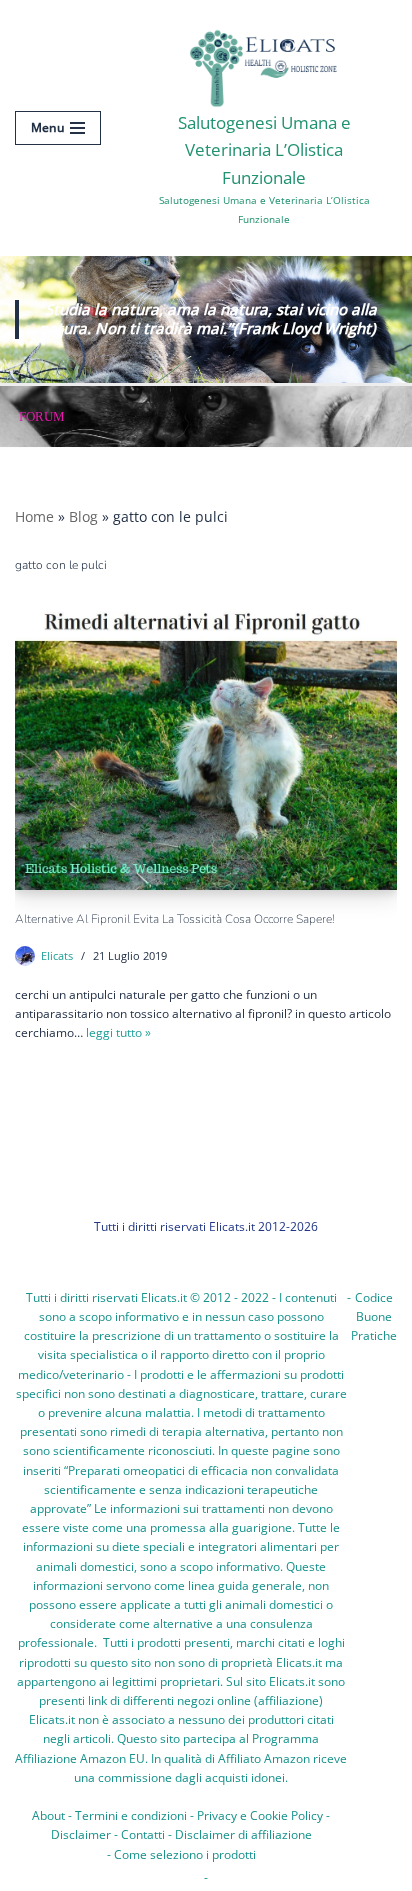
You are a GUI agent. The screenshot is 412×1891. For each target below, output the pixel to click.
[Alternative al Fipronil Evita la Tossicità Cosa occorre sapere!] (206, 747)
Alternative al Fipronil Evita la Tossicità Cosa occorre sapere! (175, 919)
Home (34, 516)
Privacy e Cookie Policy (260, 1815)
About (48, 1815)
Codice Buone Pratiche (374, 1316)
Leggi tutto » (118, 1032)
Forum (42, 416)
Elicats (57, 955)
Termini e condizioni (131, 1815)
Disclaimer (81, 1834)
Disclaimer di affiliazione (243, 1834)
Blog (83, 516)
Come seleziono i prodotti (185, 1854)
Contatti (143, 1834)
